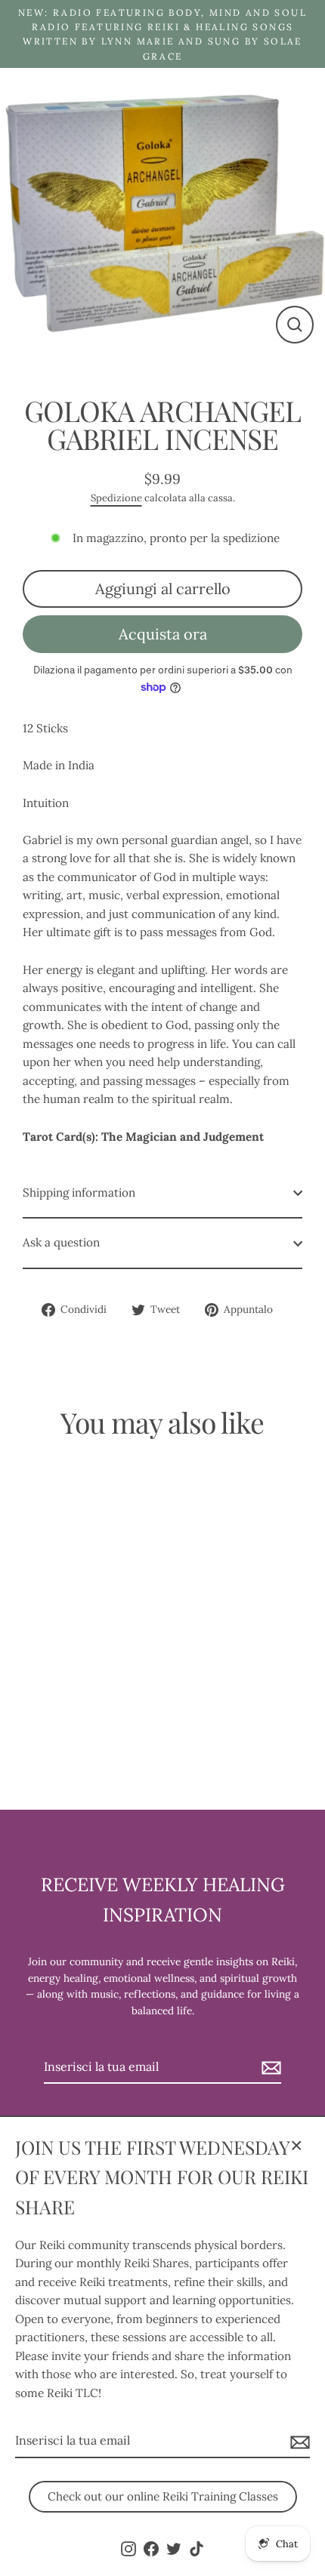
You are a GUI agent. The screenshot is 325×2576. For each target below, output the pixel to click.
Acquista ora (163, 634)
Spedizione (116, 498)
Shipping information (79, 1192)
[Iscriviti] (298, 2442)
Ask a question (61, 1242)
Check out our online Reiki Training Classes (163, 2496)
